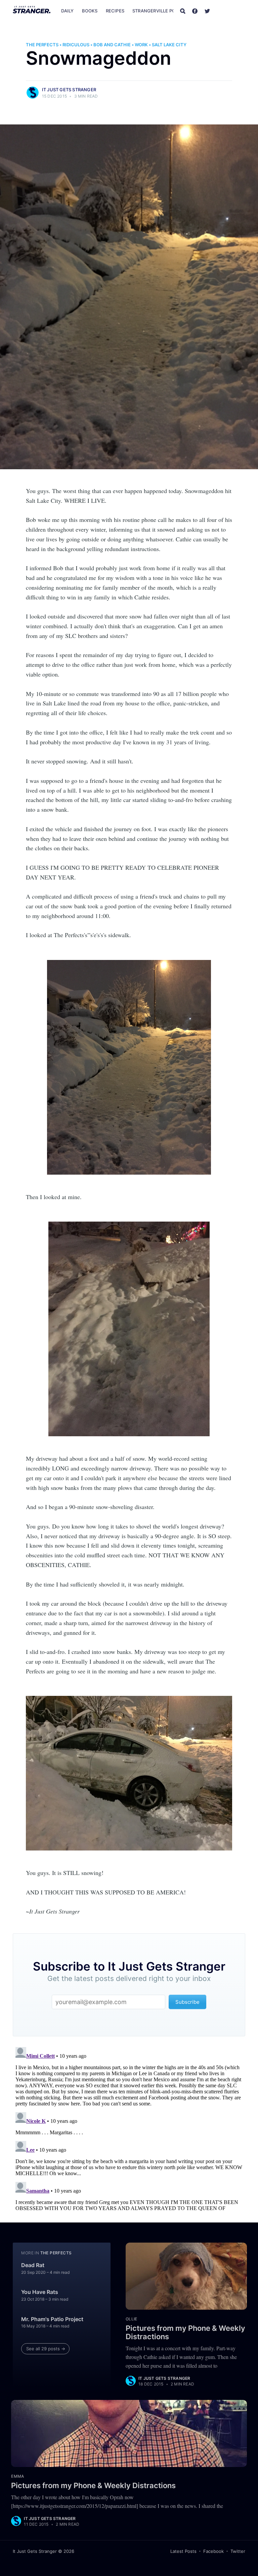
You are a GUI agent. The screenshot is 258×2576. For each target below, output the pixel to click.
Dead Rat (33, 2265)
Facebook (213, 2551)
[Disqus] (129, 2128)
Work (141, 45)
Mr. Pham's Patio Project (52, 2319)
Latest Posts (183, 2551)
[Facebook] (195, 11)
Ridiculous (76, 45)
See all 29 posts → (46, 2349)
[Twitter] (207, 11)
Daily (68, 11)
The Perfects (42, 45)
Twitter (238, 2551)
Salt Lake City (169, 45)
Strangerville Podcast (161, 11)
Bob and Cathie (112, 45)
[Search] (183, 11)
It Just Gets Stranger (69, 90)
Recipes (115, 11)
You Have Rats (40, 2292)
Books (90, 11)
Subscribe (231, 11)
